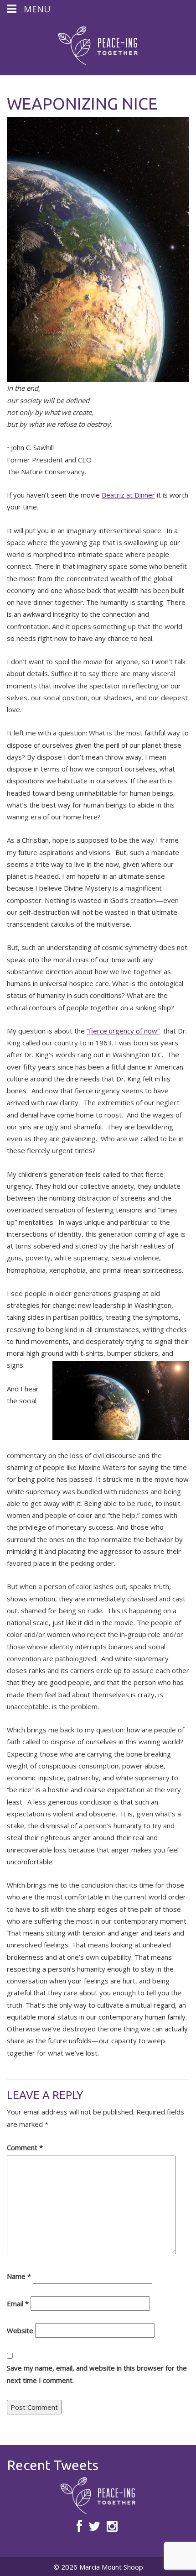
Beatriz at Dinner (128, 495)
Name (19, 2276)
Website (20, 2330)
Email (18, 2303)
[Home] (98, 46)
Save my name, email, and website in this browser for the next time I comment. (97, 2374)
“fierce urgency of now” (123, 1031)
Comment (25, 2147)
